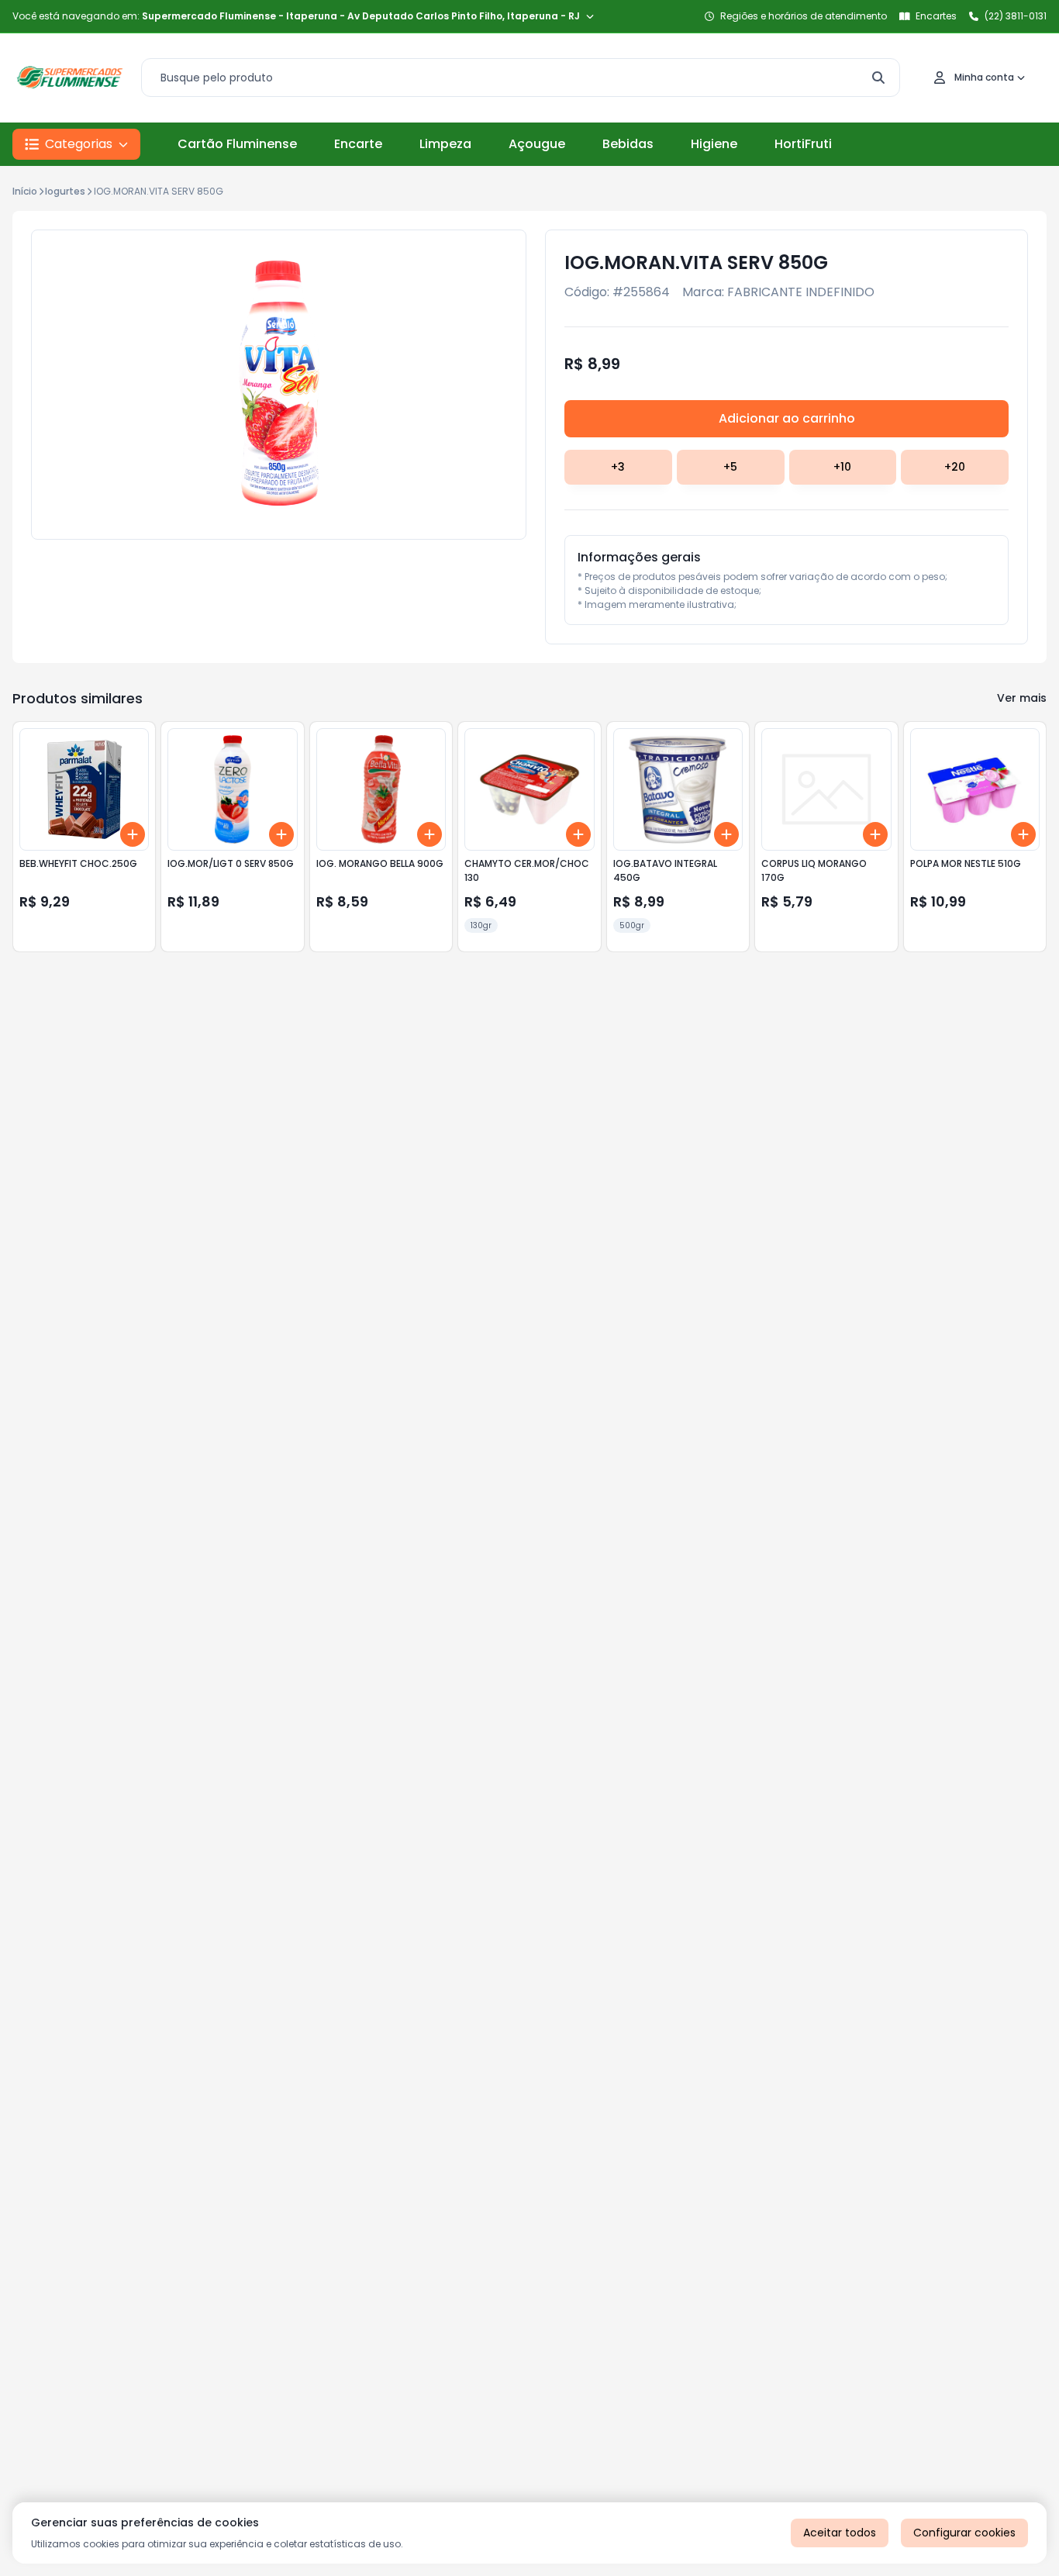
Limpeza (445, 144)
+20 (955, 467)
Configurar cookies (964, 2533)
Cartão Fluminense (237, 144)
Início (25, 191)
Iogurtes (65, 191)
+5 (730, 467)
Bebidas (628, 144)
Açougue (537, 144)
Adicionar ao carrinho (787, 418)
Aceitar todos (840, 2533)
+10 (842, 467)
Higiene (714, 144)
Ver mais (1022, 698)
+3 (618, 467)
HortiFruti (803, 144)
